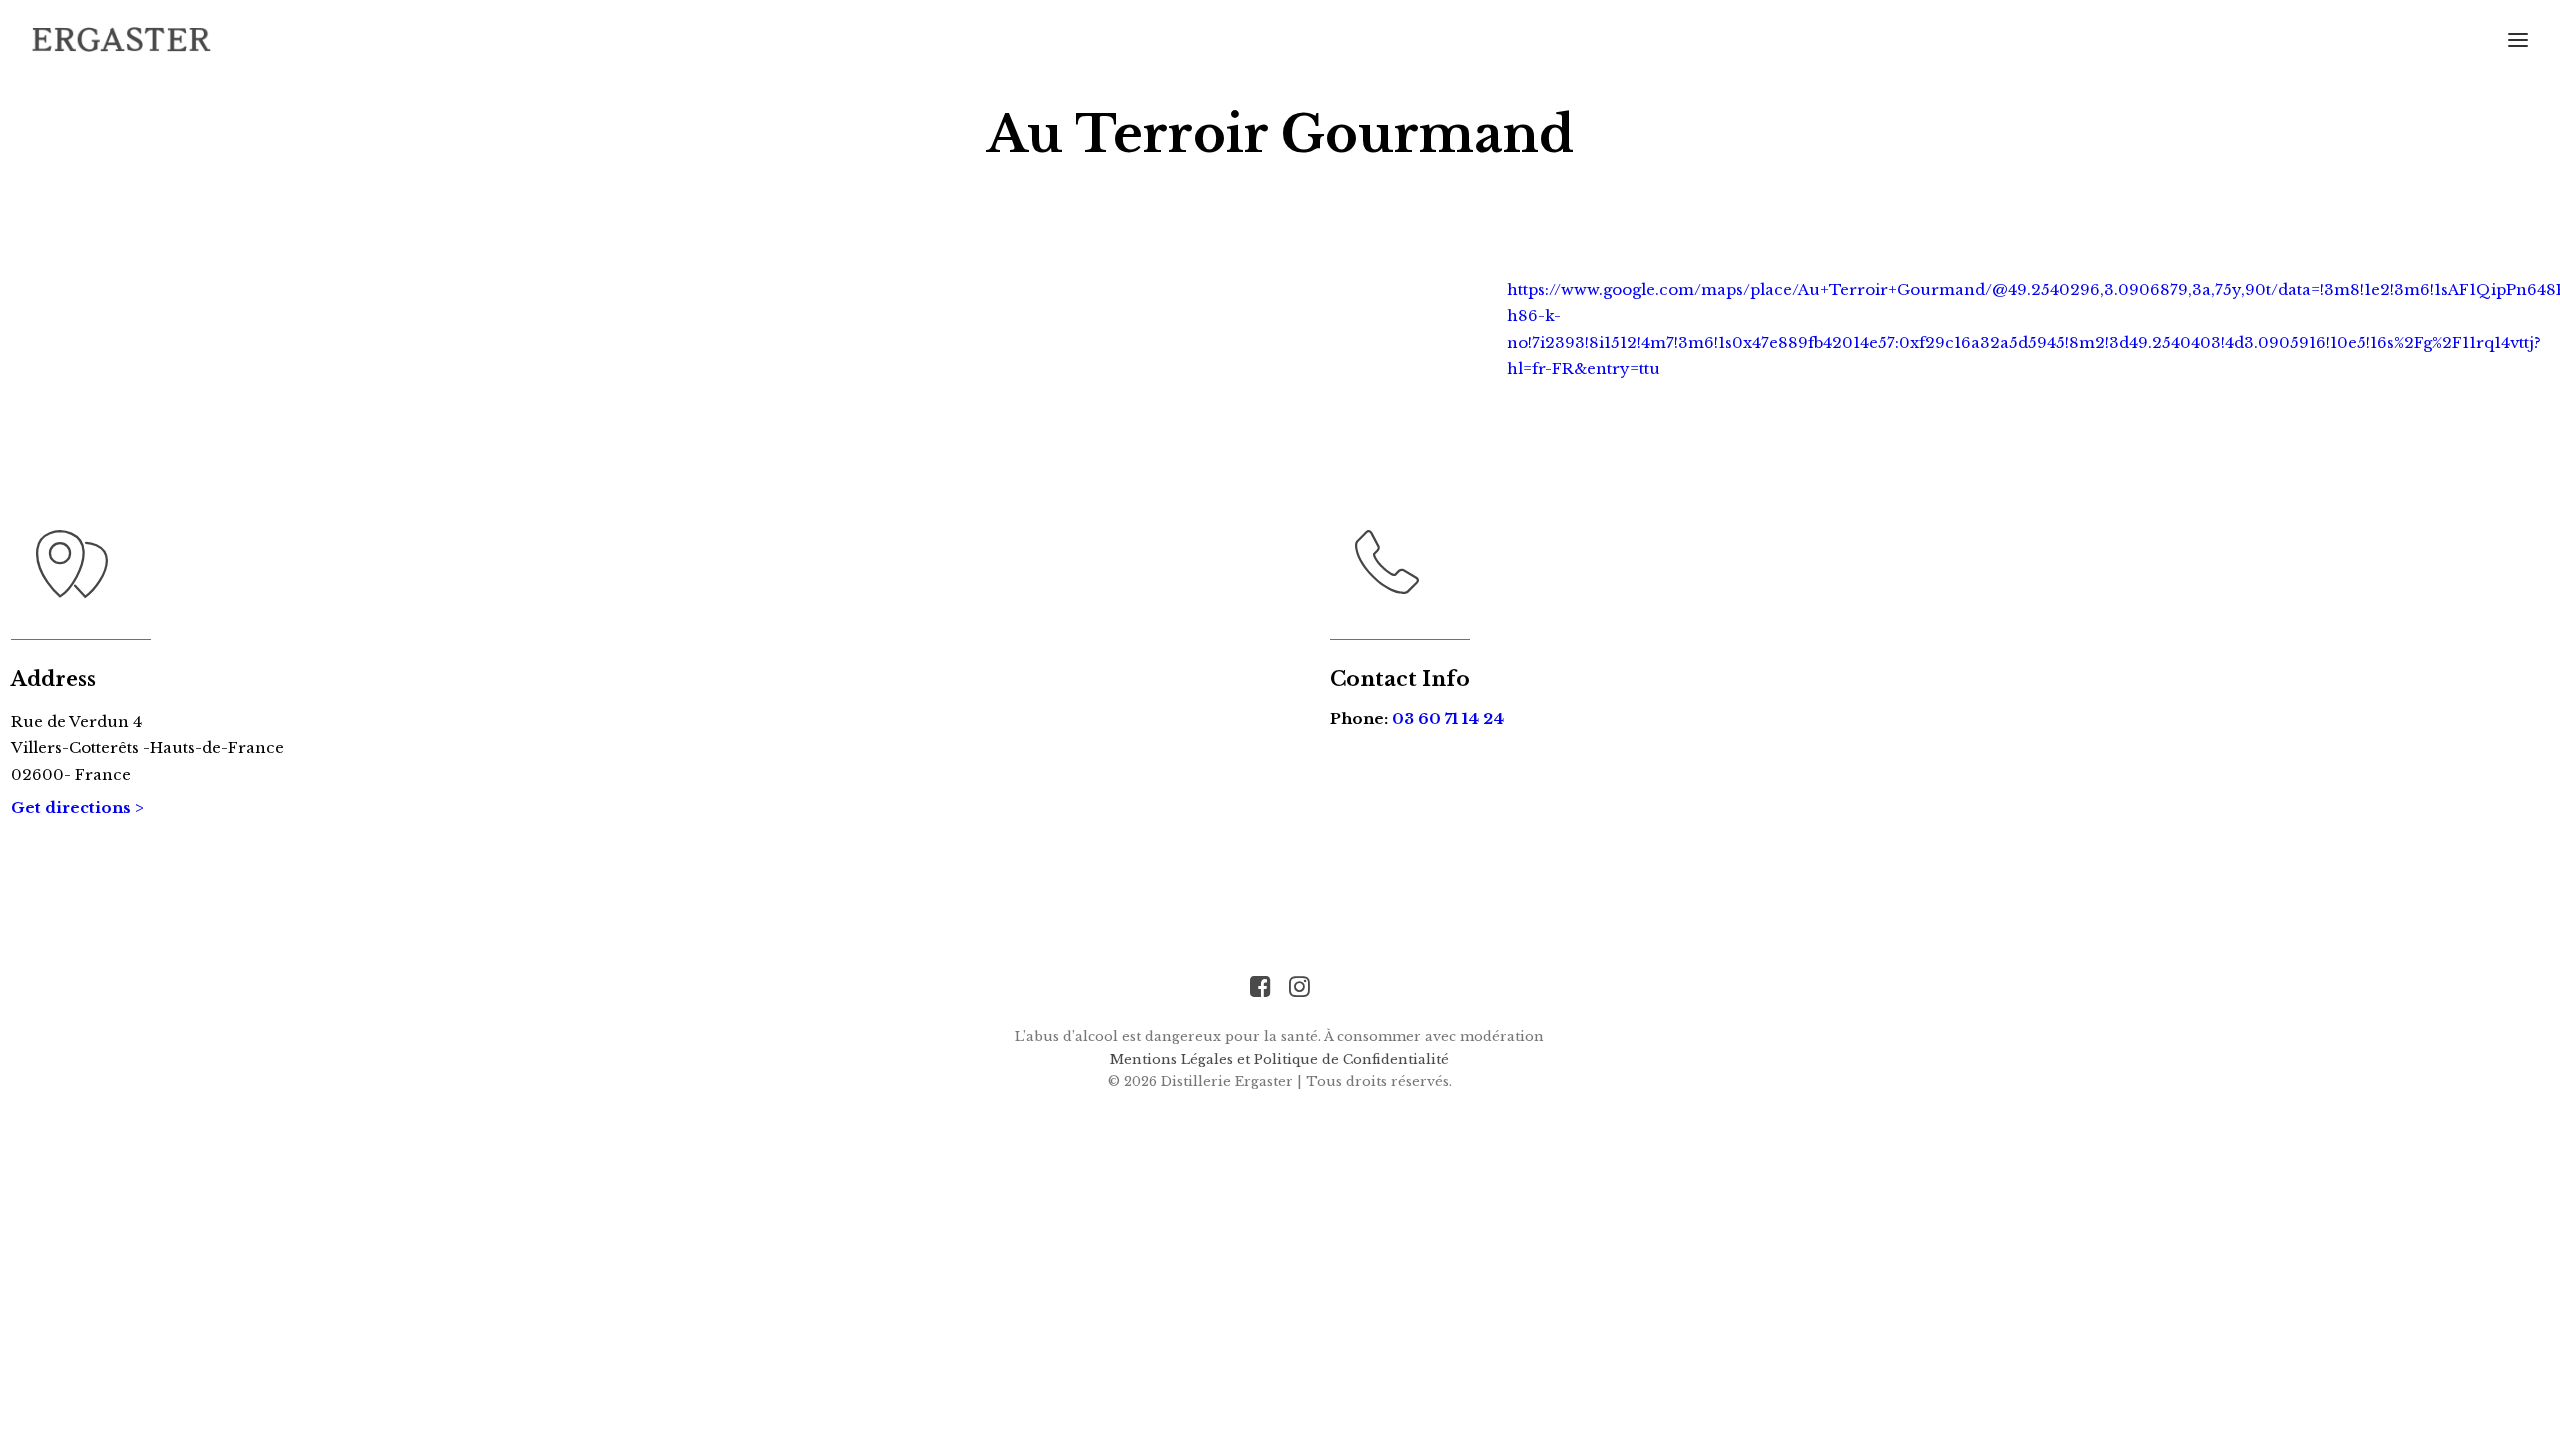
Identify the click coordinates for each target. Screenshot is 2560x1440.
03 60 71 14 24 (1448, 718)
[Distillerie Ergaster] (121, 39)
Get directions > (77, 807)
